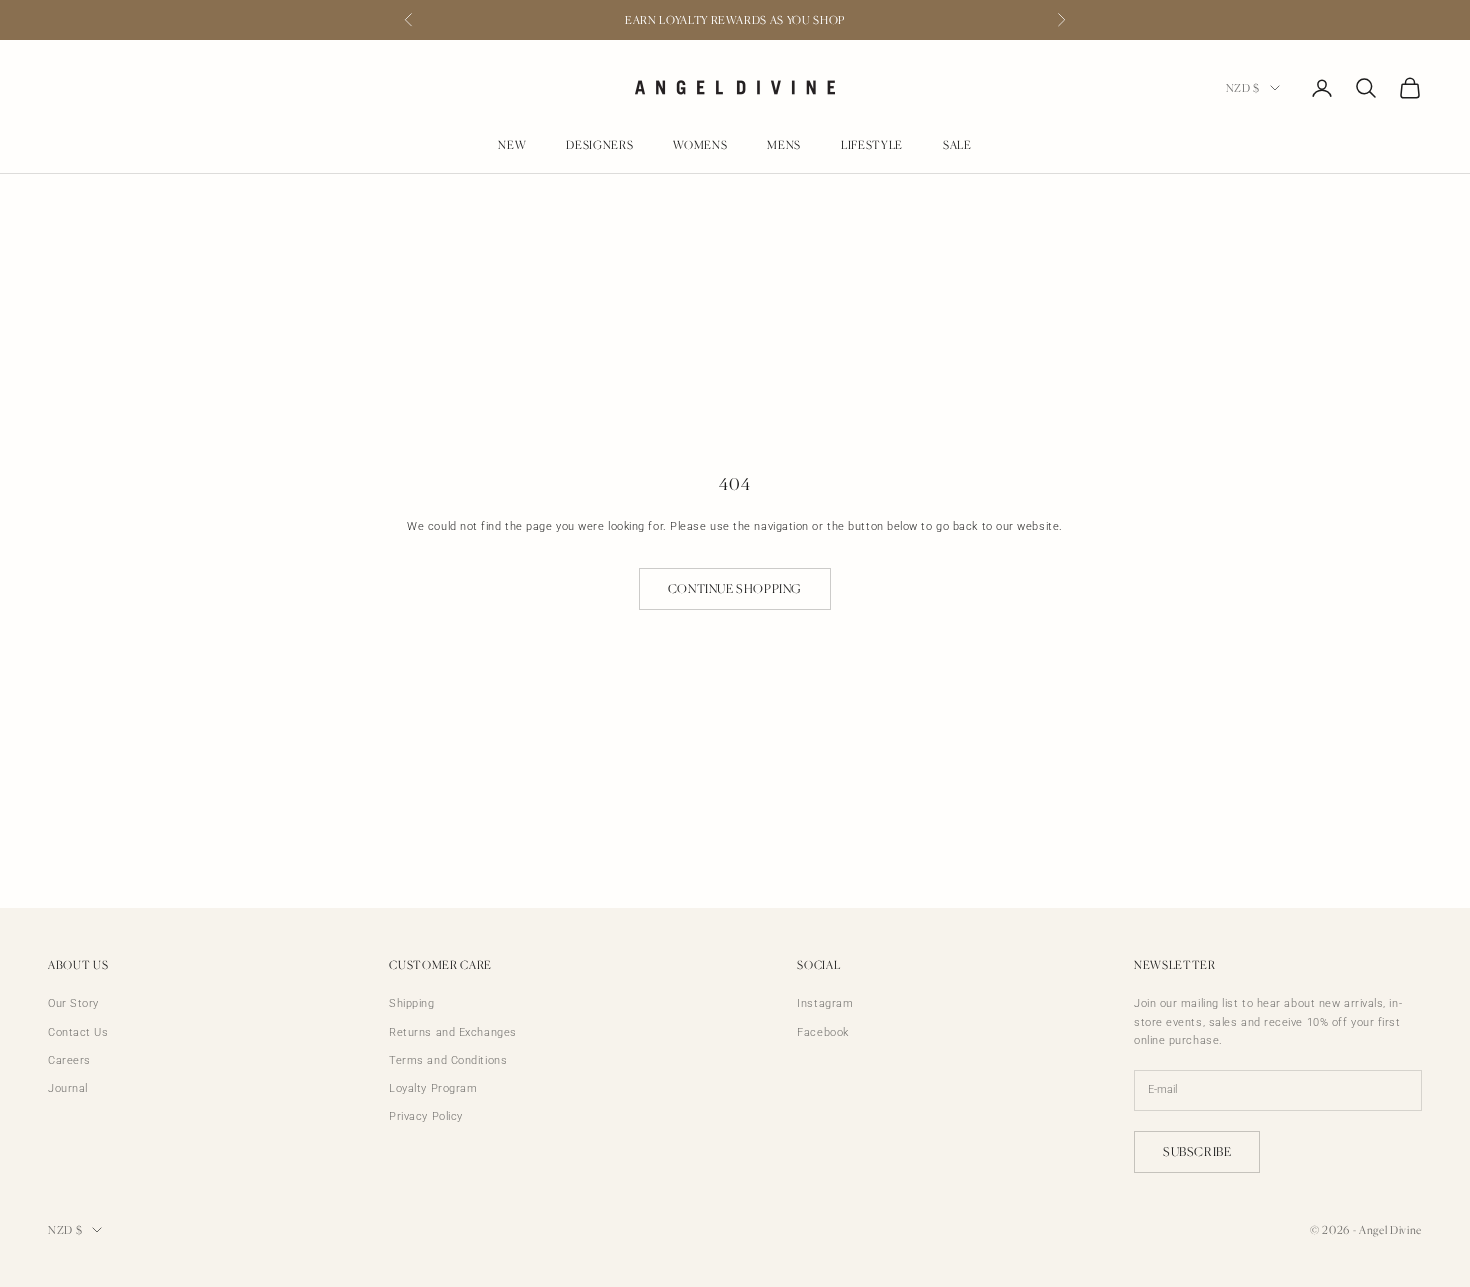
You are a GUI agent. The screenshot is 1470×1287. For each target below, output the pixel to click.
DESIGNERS (599, 145)
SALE (957, 145)
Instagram (825, 1003)
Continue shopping (735, 588)
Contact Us (78, 1032)
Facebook (822, 1032)
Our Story (73, 1003)
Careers (69, 1060)
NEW (512, 145)
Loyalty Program (433, 1088)
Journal (68, 1088)
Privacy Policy (426, 1116)
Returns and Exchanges (453, 1032)
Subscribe (1197, 1151)
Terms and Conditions (448, 1060)
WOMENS (700, 145)
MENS (784, 145)
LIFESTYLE (872, 145)
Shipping (411, 1003)
